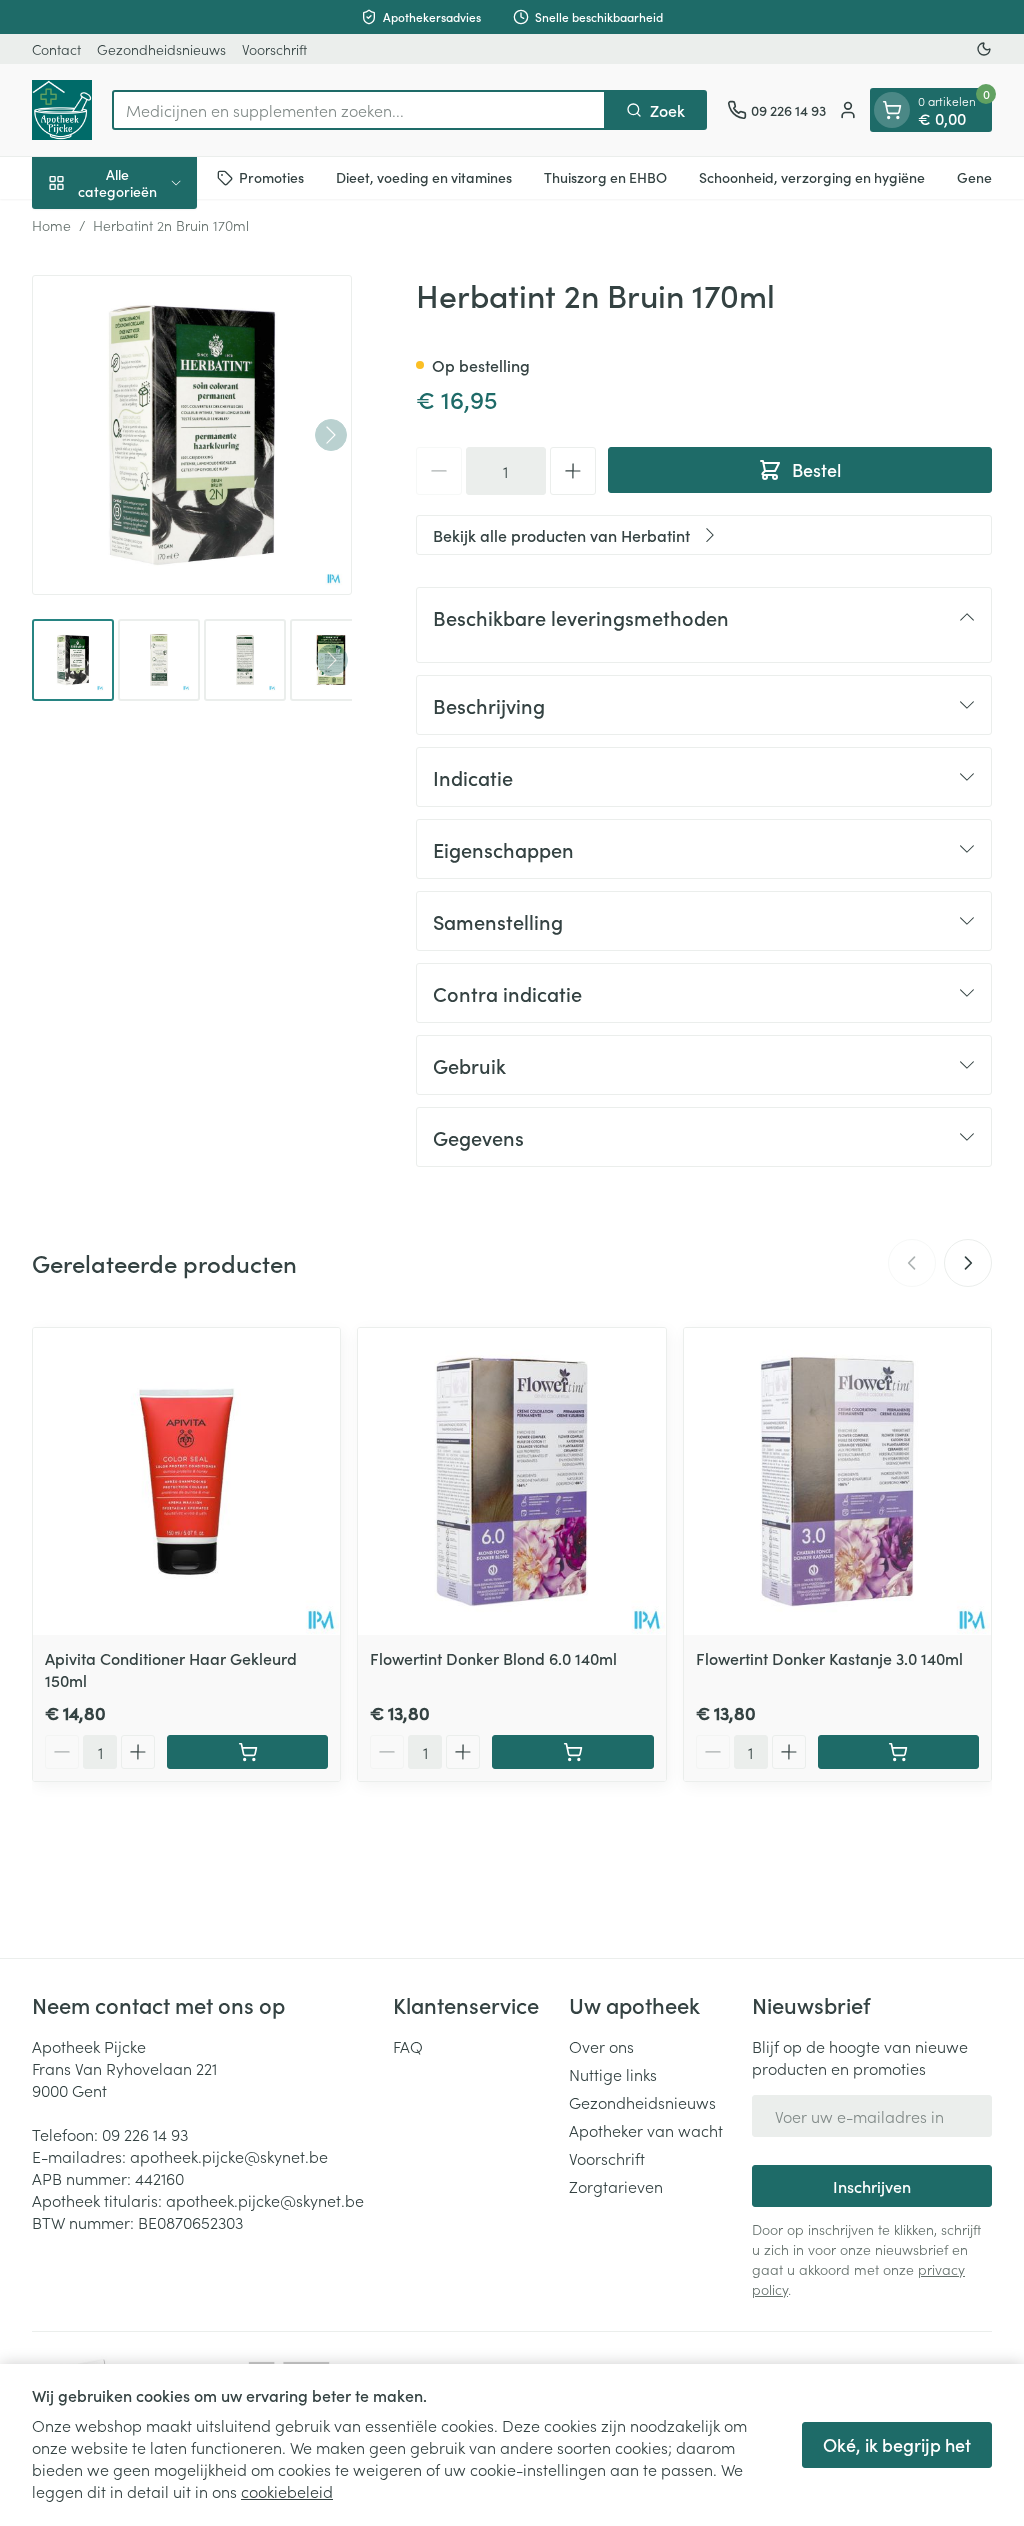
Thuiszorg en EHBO (605, 177)
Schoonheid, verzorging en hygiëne (812, 177)
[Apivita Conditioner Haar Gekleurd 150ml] (186, 1481)
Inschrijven (872, 2186)
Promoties (271, 177)
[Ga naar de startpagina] (62, 110)
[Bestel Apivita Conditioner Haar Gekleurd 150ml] (247, 1752)
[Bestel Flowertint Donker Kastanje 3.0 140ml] (898, 1752)
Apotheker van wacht (646, 2130)
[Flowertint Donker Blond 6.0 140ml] (511, 1481)
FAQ (408, 2046)
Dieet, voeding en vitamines (424, 177)
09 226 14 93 (145, 2134)
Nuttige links (613, 2074)
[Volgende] (331, 435)
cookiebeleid (287, 2491)
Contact (56, 49)
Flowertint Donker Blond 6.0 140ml (493, 1658)
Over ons (601, 2046)
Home (51, 225)
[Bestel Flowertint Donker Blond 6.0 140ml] (572, 1752)
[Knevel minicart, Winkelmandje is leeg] (892, 110)
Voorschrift (274, 49)
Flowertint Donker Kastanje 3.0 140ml (829, 1658)
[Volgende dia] (968, 1263)
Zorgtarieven (616, 2186)
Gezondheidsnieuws (161, 49)
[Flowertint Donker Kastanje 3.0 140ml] (837, 1481)
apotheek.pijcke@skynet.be (229, 2156)
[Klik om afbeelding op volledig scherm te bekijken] (192, 435)
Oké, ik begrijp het (897, 2444)
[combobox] (359, 110)
